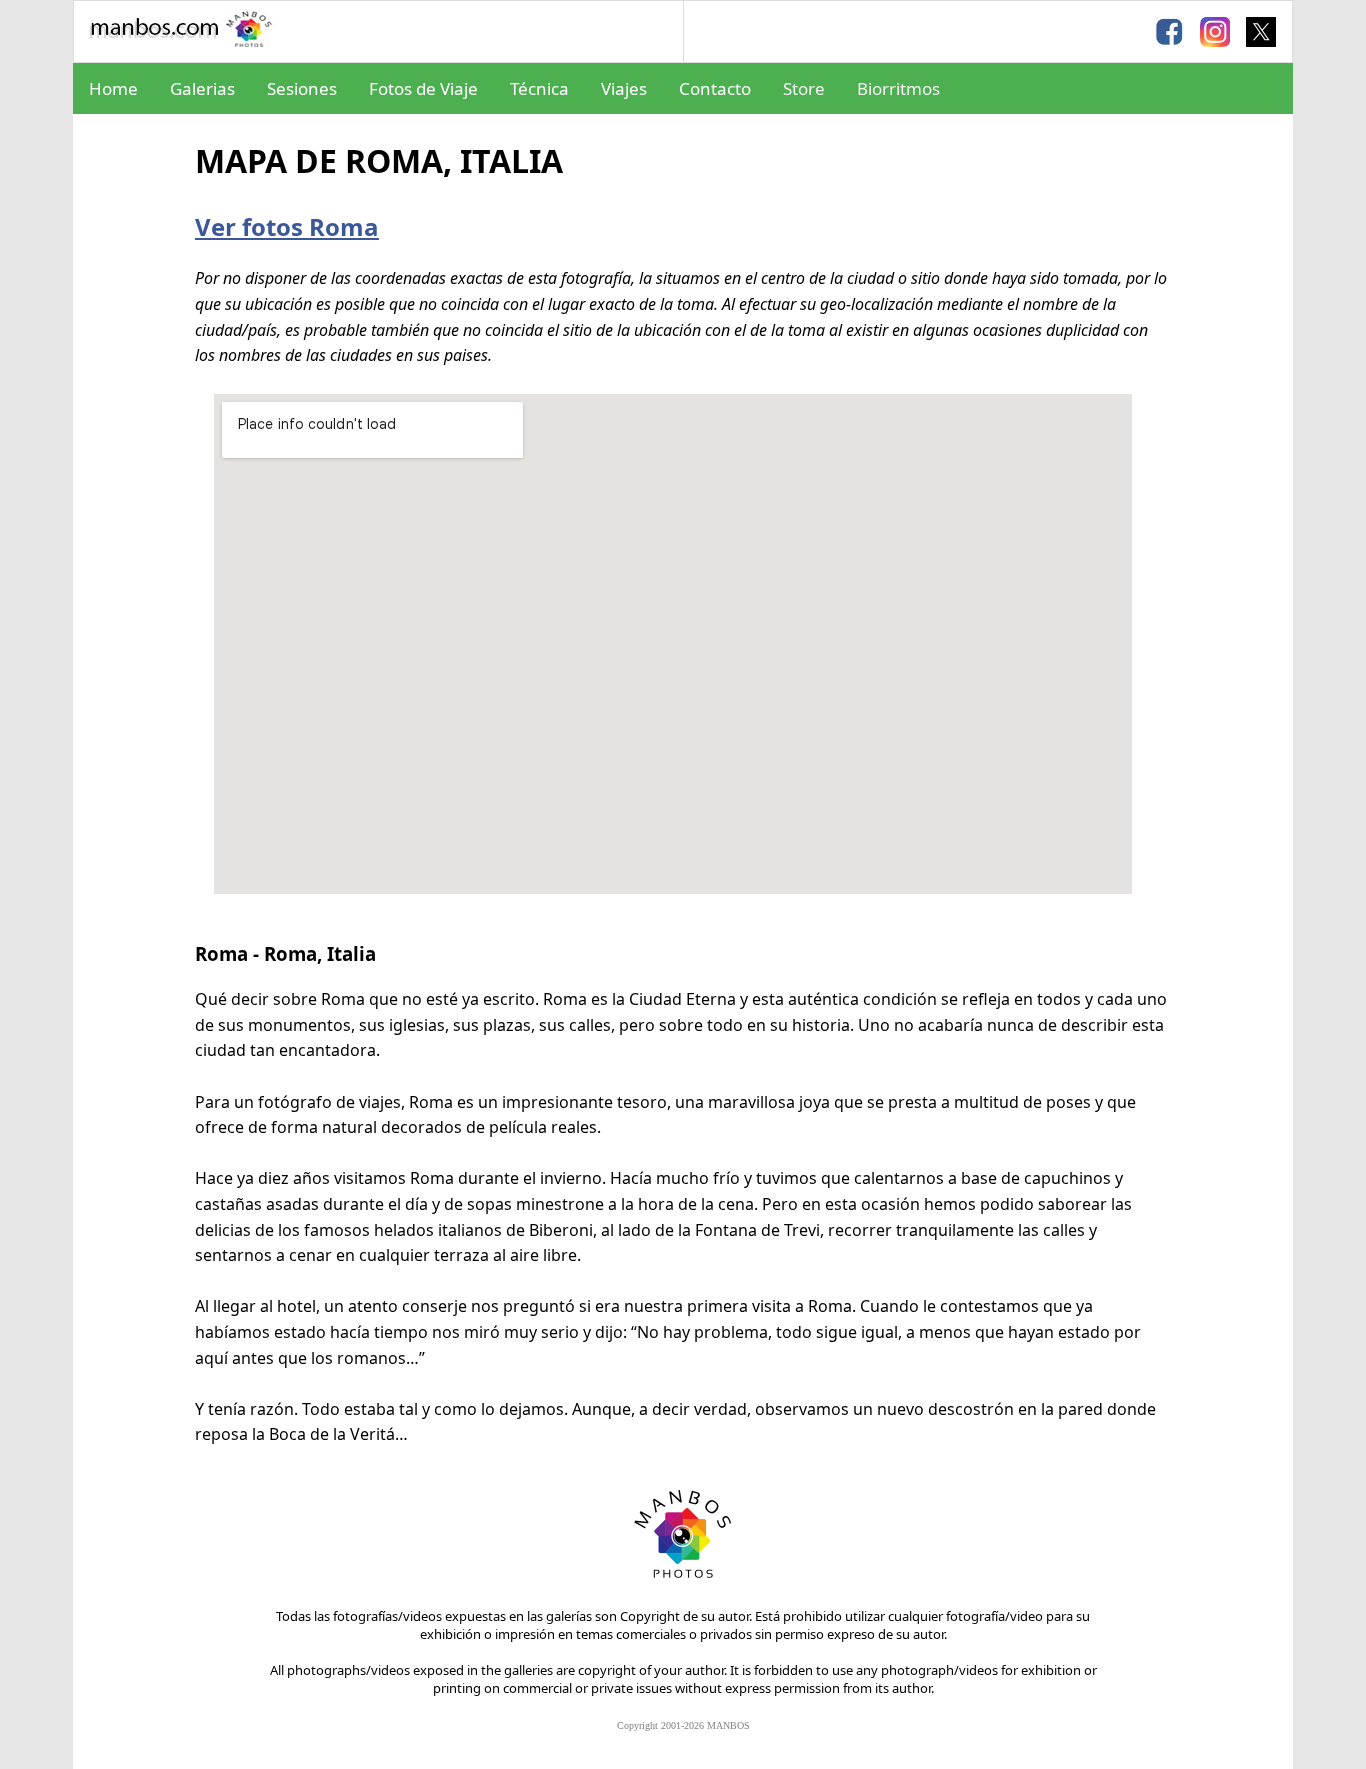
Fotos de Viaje (423, 88)
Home (113, 88)
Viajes (624, 88)
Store (804, 88)
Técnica (539, 88)
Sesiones (302, 88)
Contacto (715, 88)
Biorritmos (898, 88)
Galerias (202, 88)
